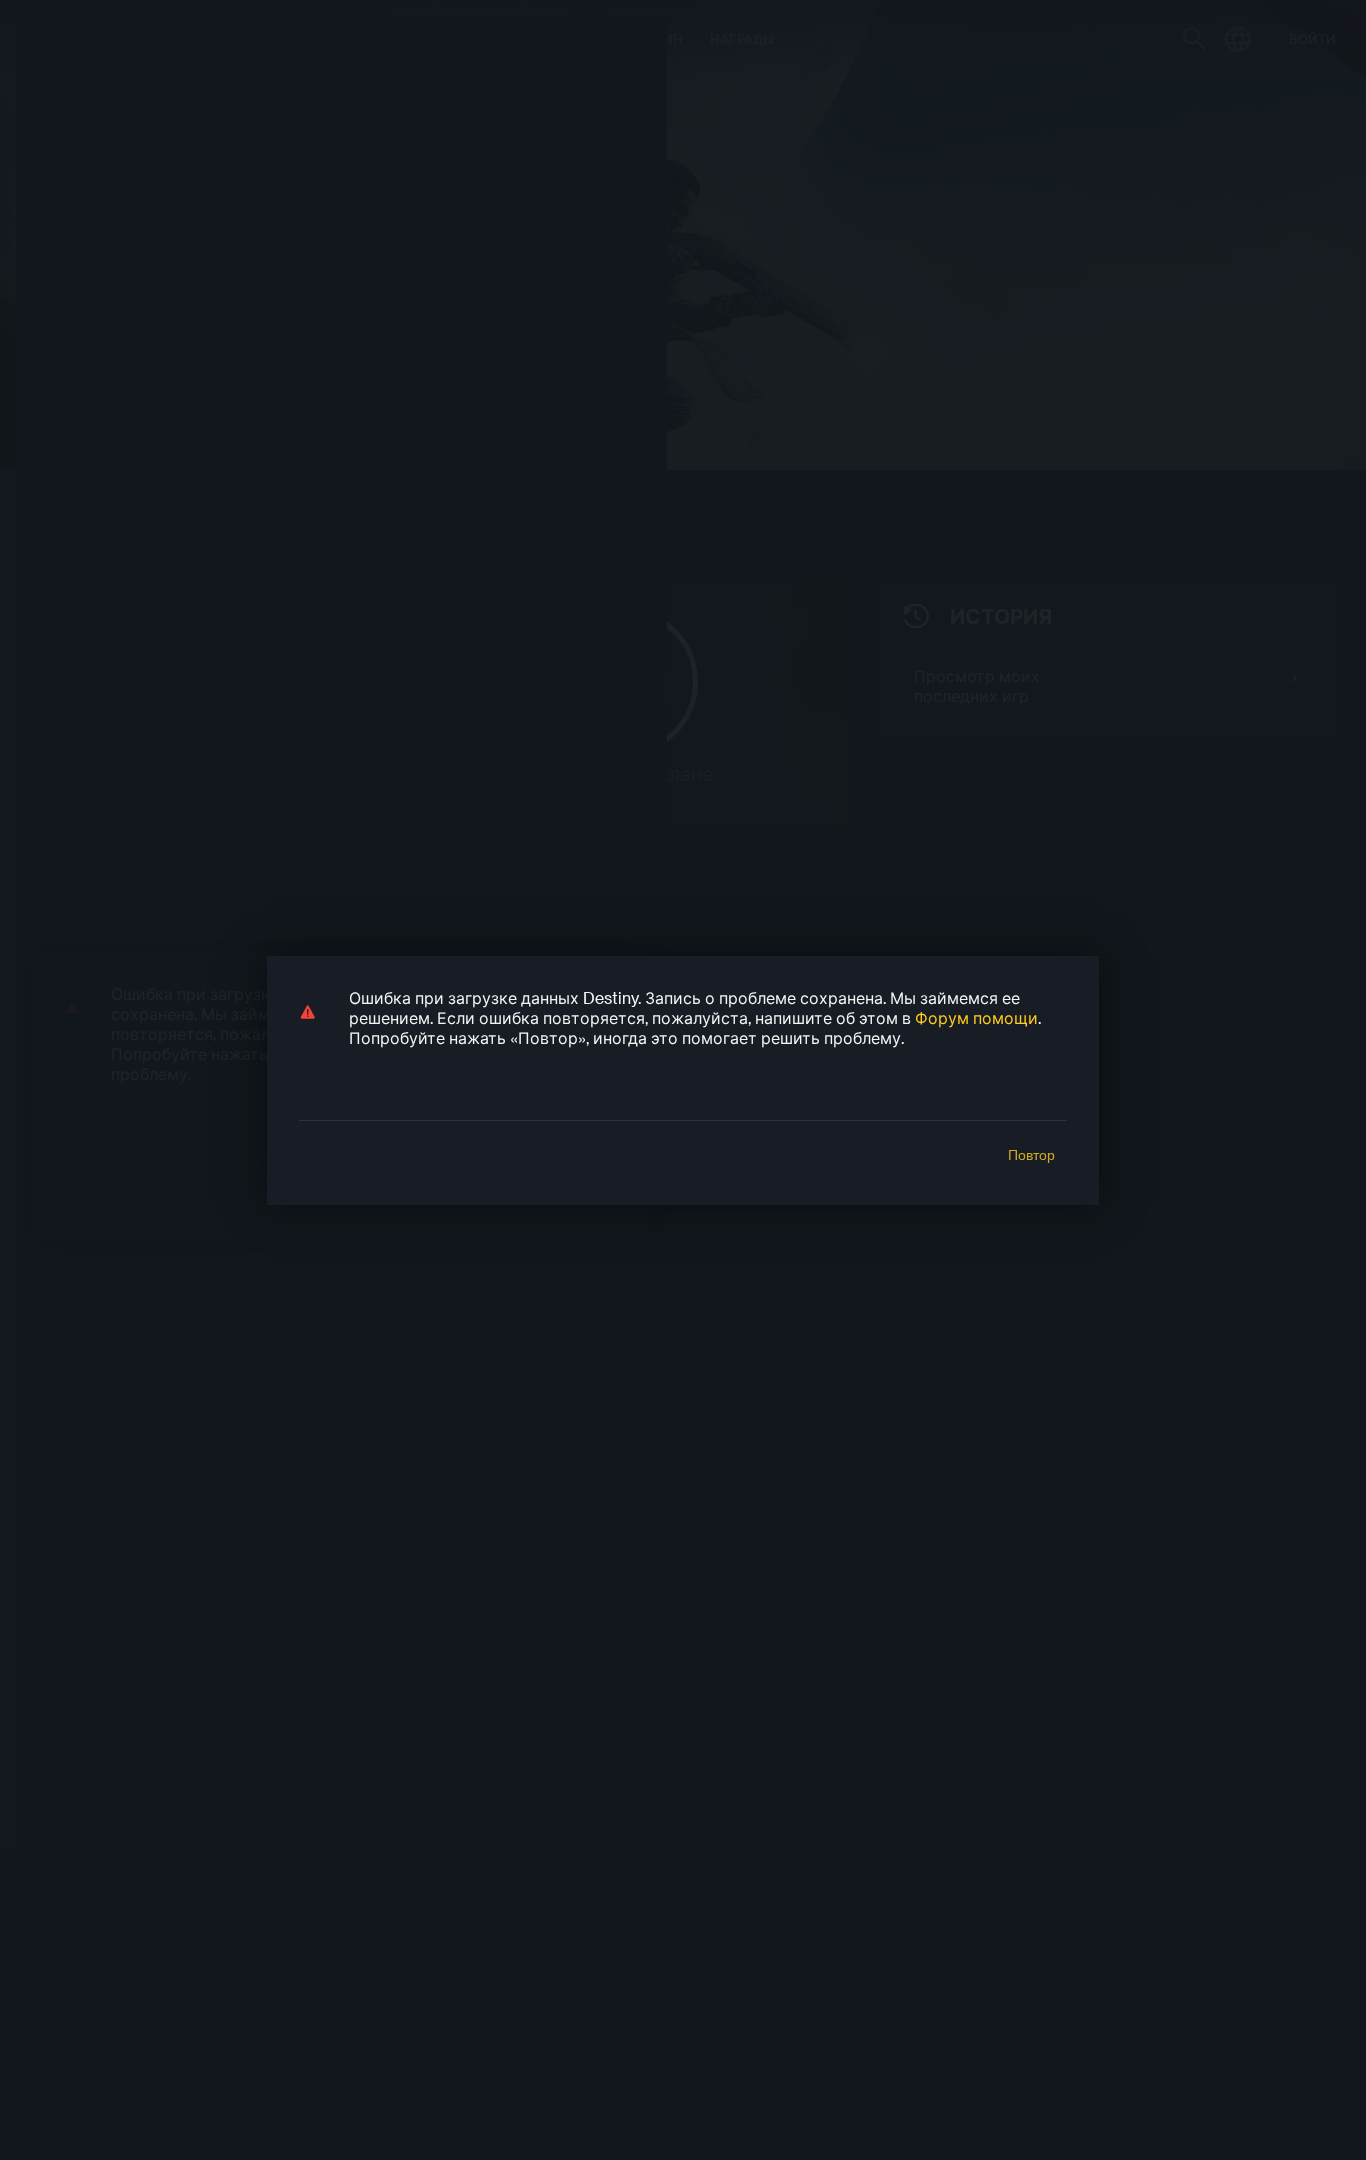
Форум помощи (976, 1017)
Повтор (1031, 1155)
